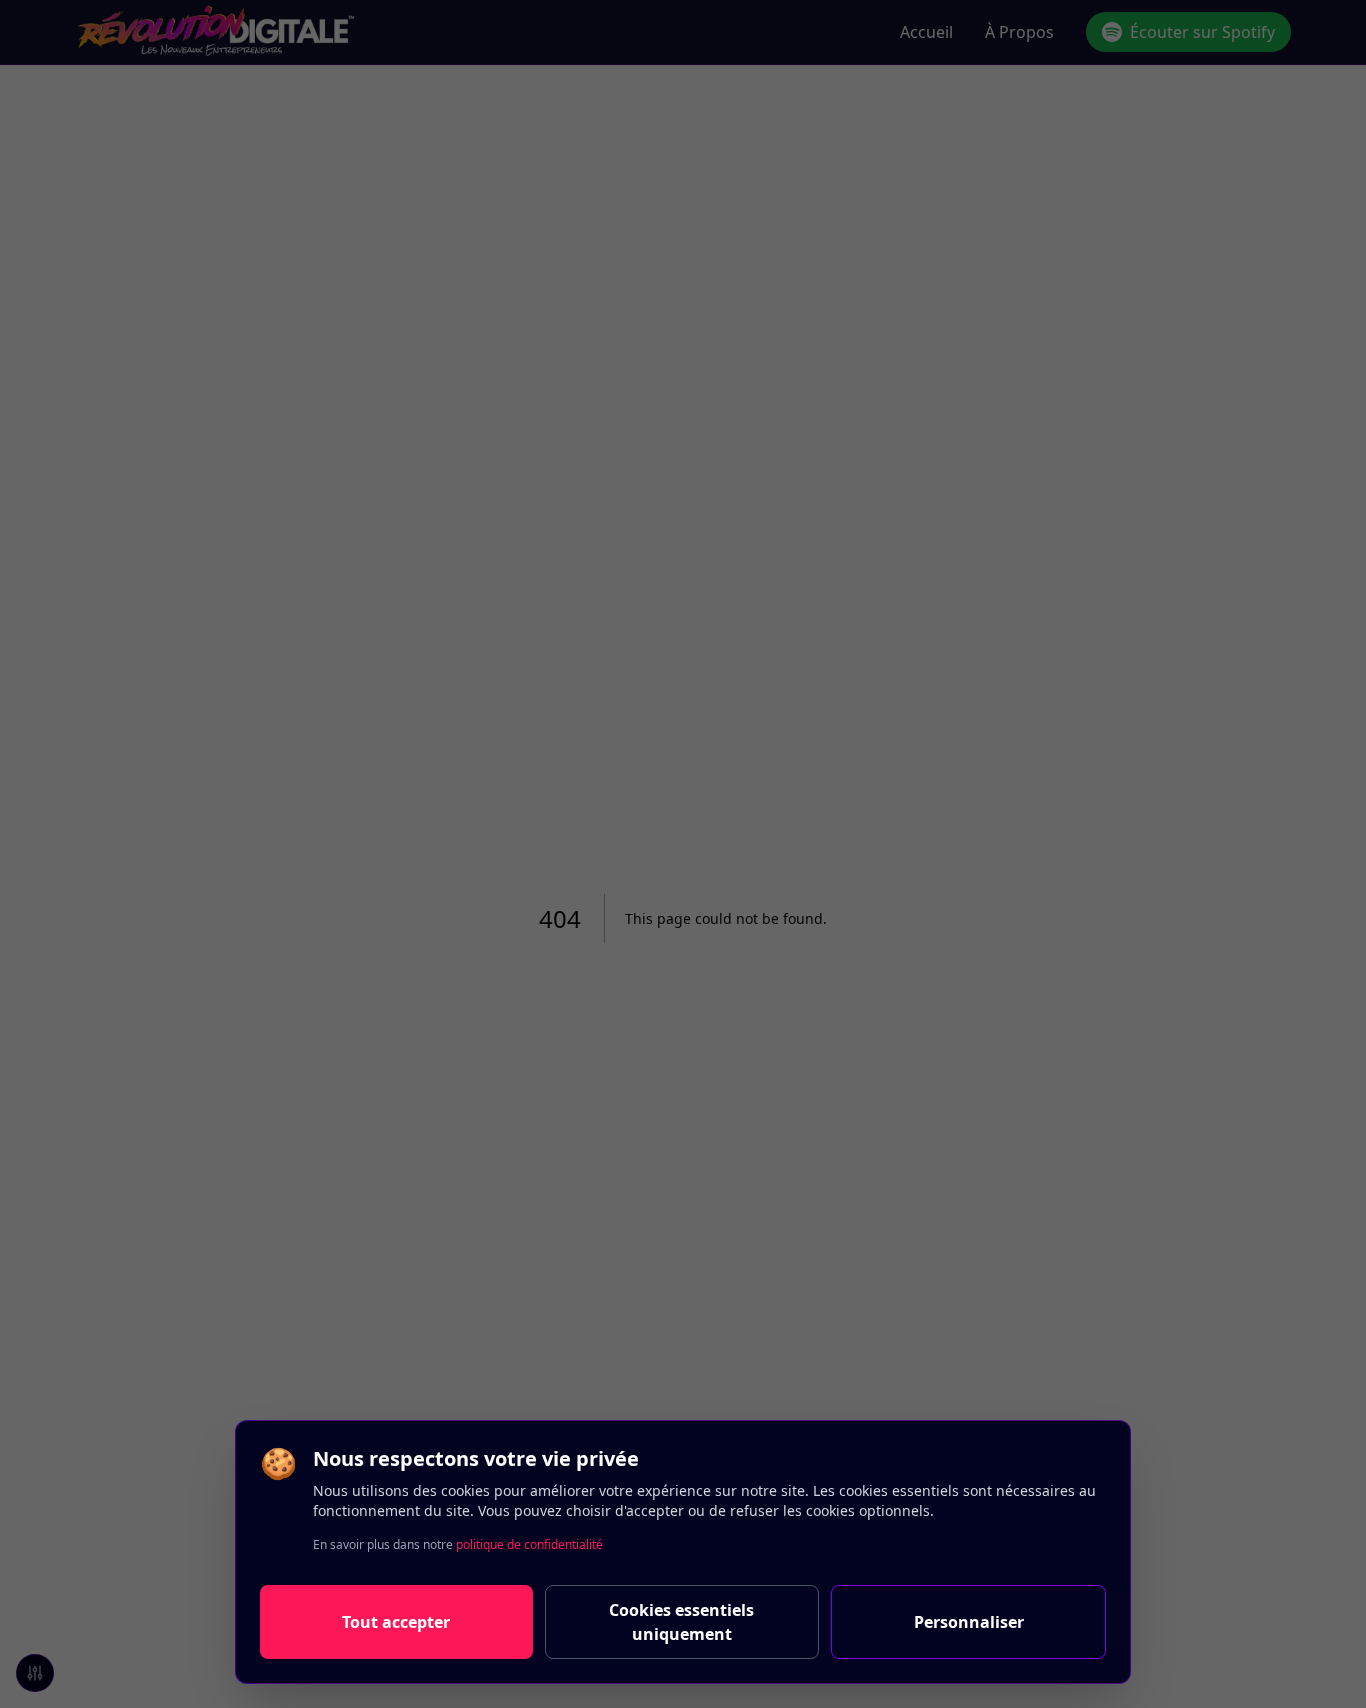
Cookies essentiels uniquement (681, 1622)
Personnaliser (969, 1622)
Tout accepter (396, 1622)
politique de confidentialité (529, 1544)
